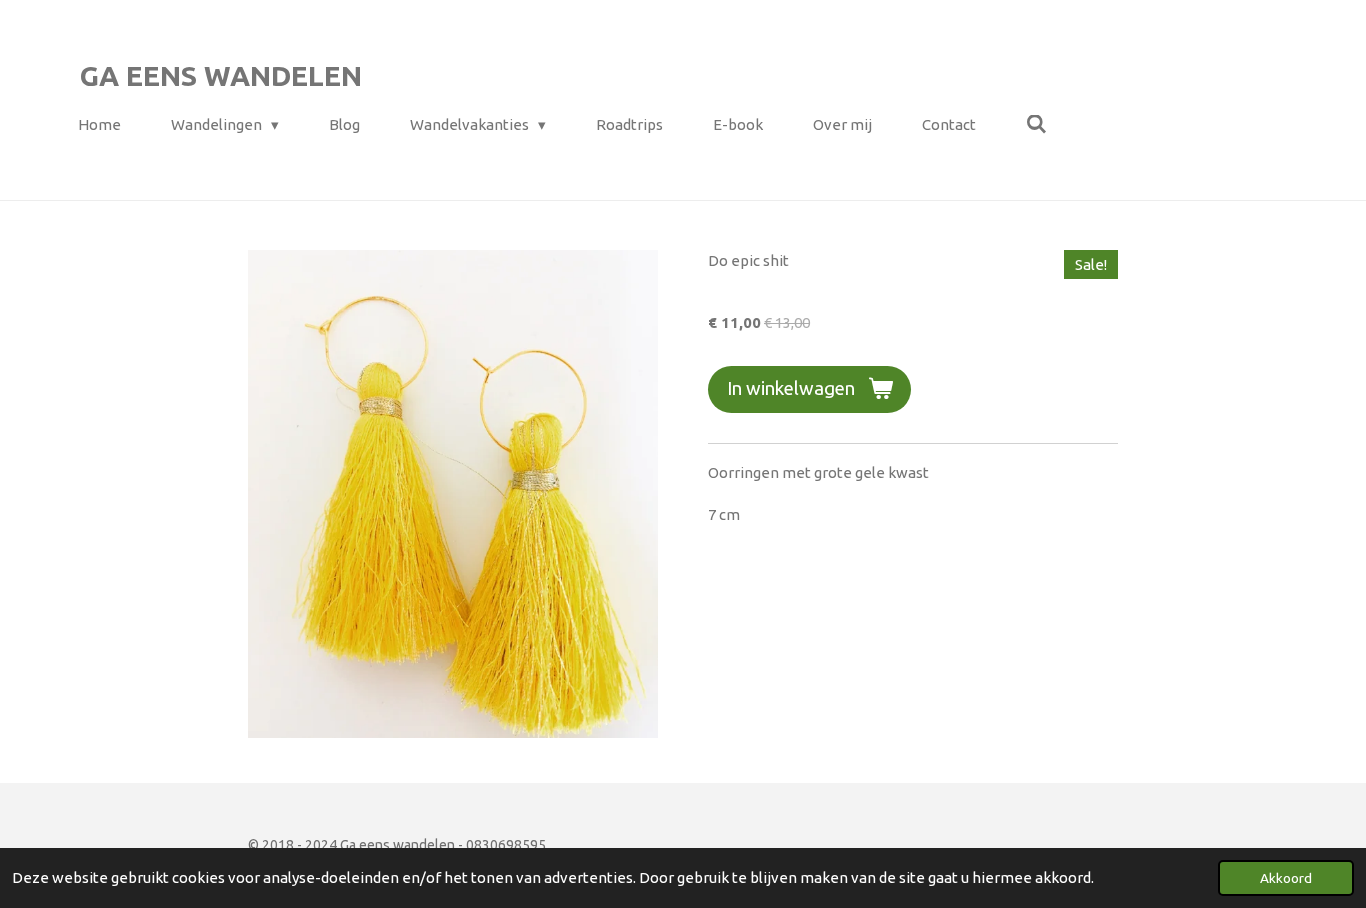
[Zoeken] (1036, 124)
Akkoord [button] (1286, 878)
